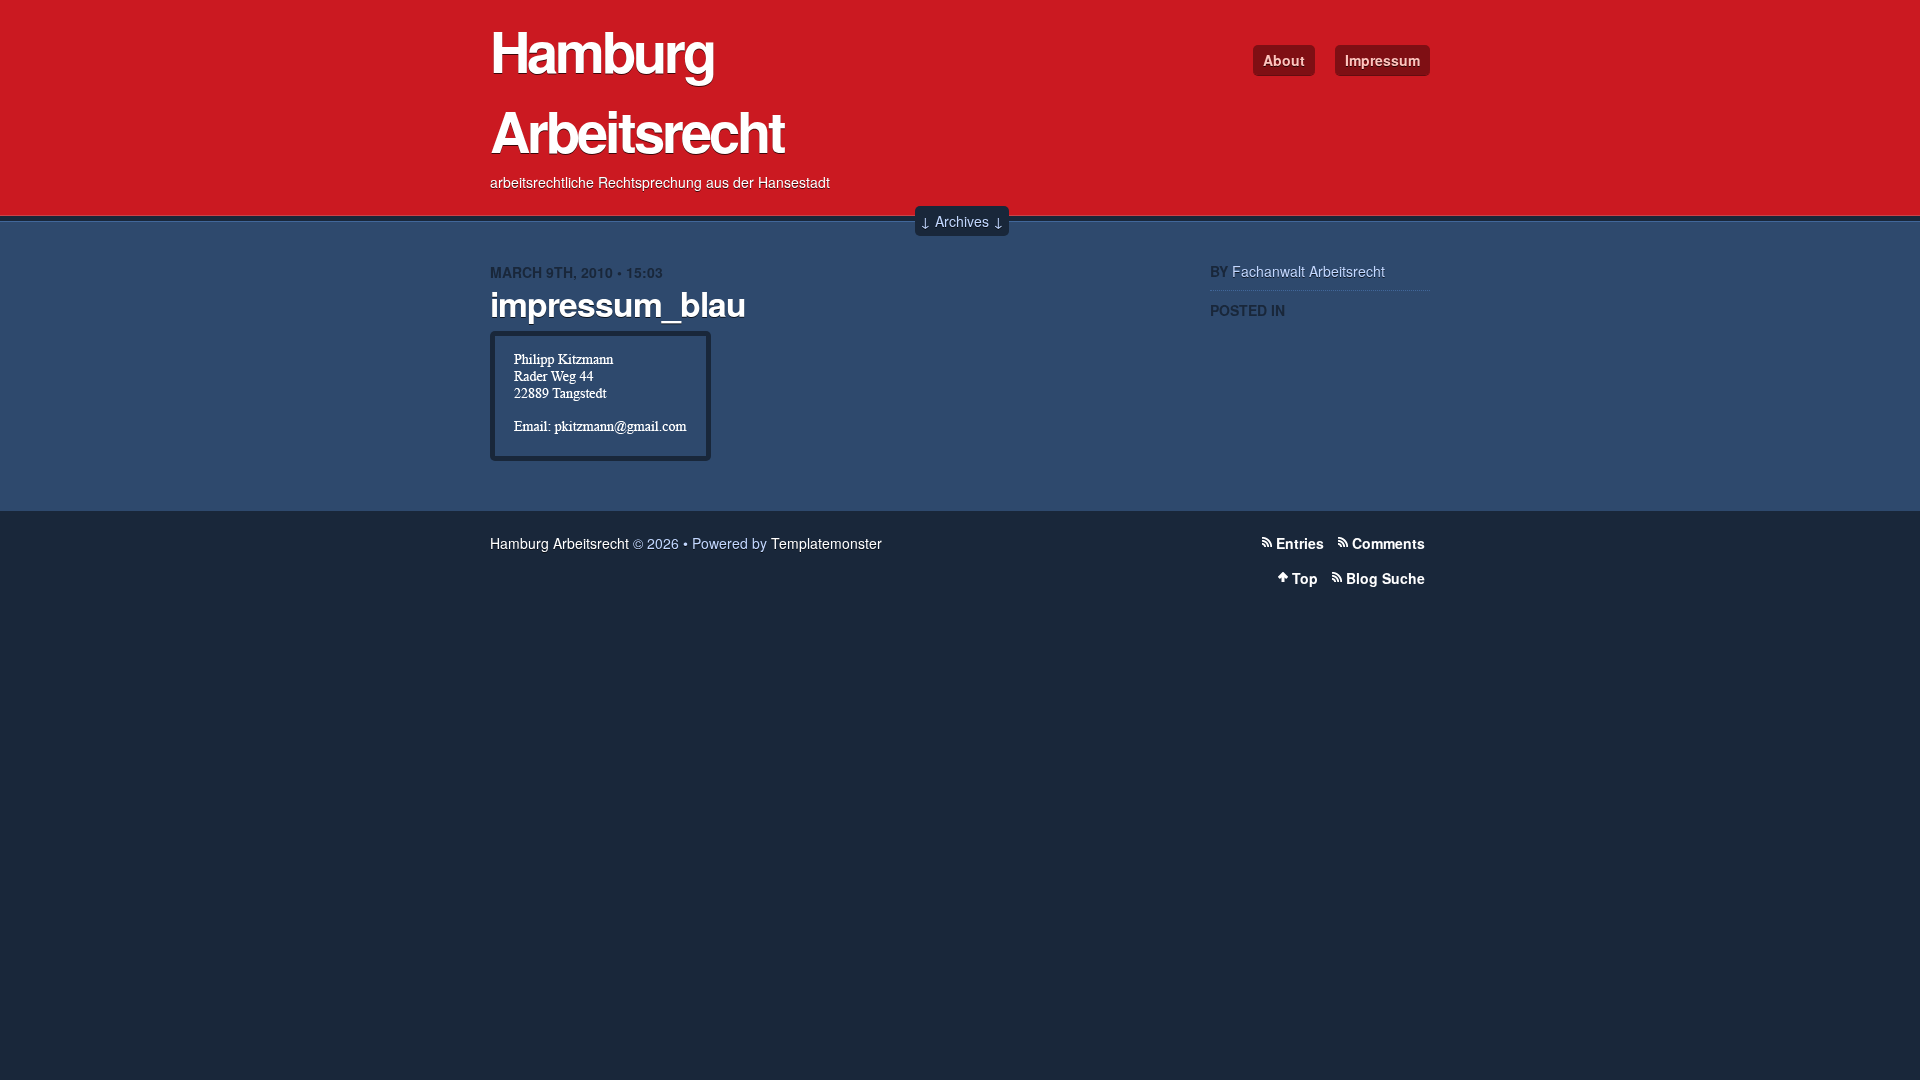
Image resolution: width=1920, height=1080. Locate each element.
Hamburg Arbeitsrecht (637, 90)
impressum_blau (618, 303)
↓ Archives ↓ (962, 221)
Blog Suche (1385, 578)
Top (1305, 578)
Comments (1388, 543)
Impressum (1382, 60)
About (1284, 60)
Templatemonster (826, 543)
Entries (1300, 543)
